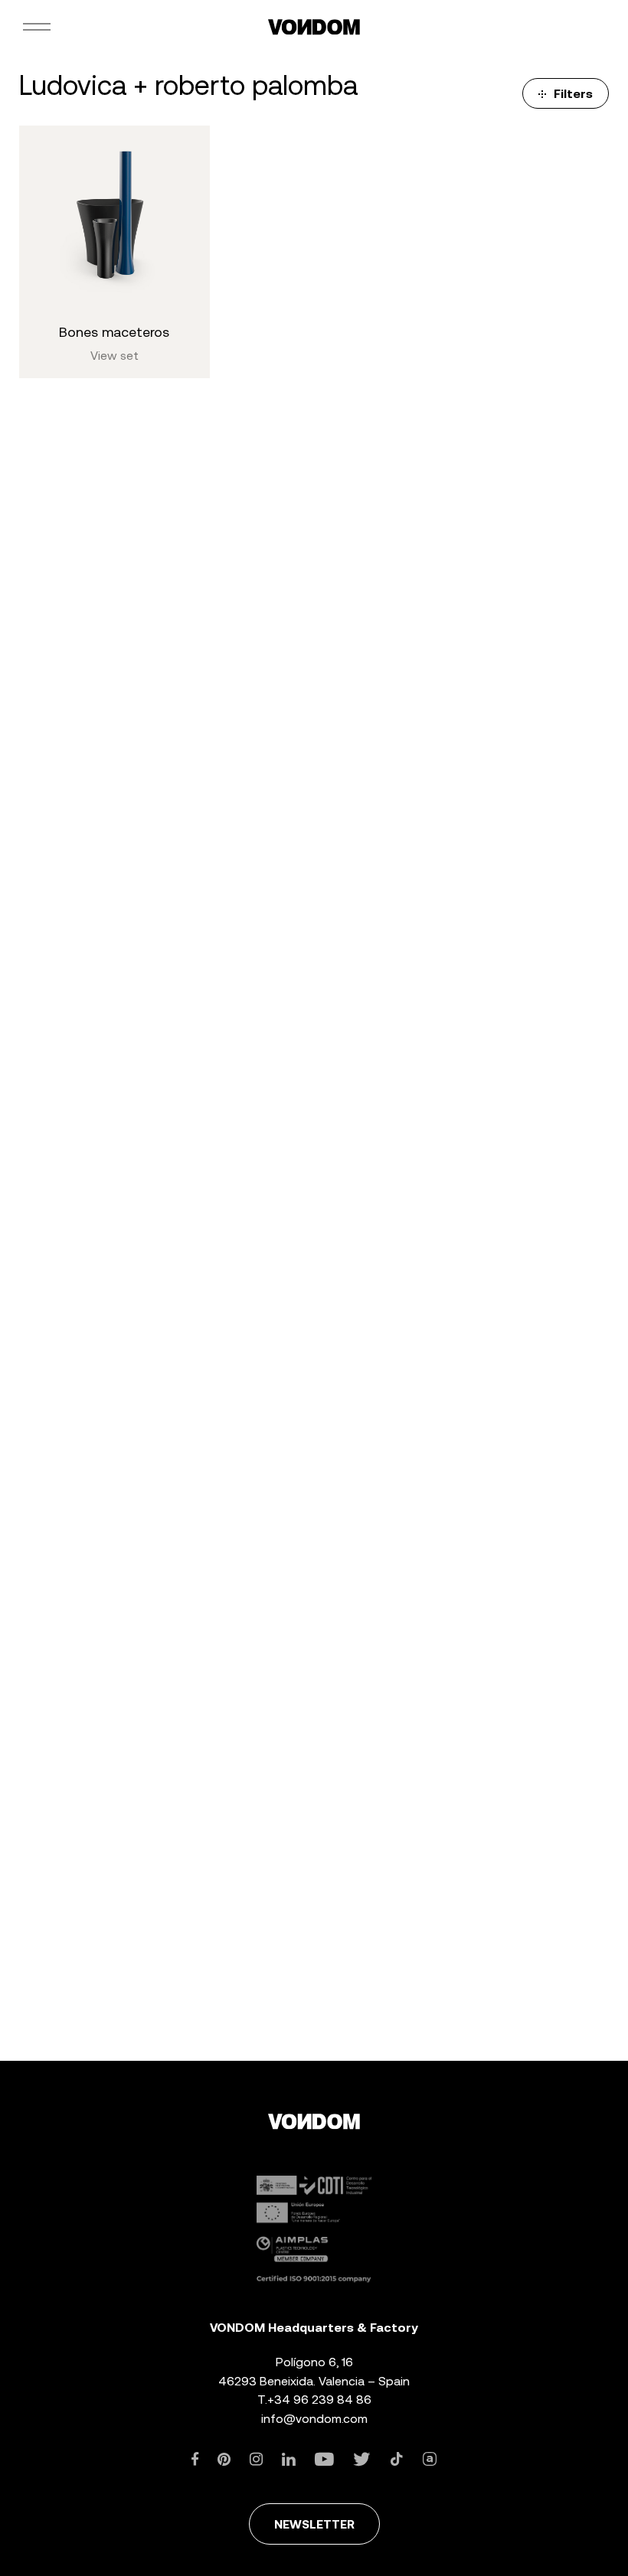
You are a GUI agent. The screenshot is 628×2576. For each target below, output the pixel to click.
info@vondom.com (314, 2419)
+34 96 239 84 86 (319, 2400)
